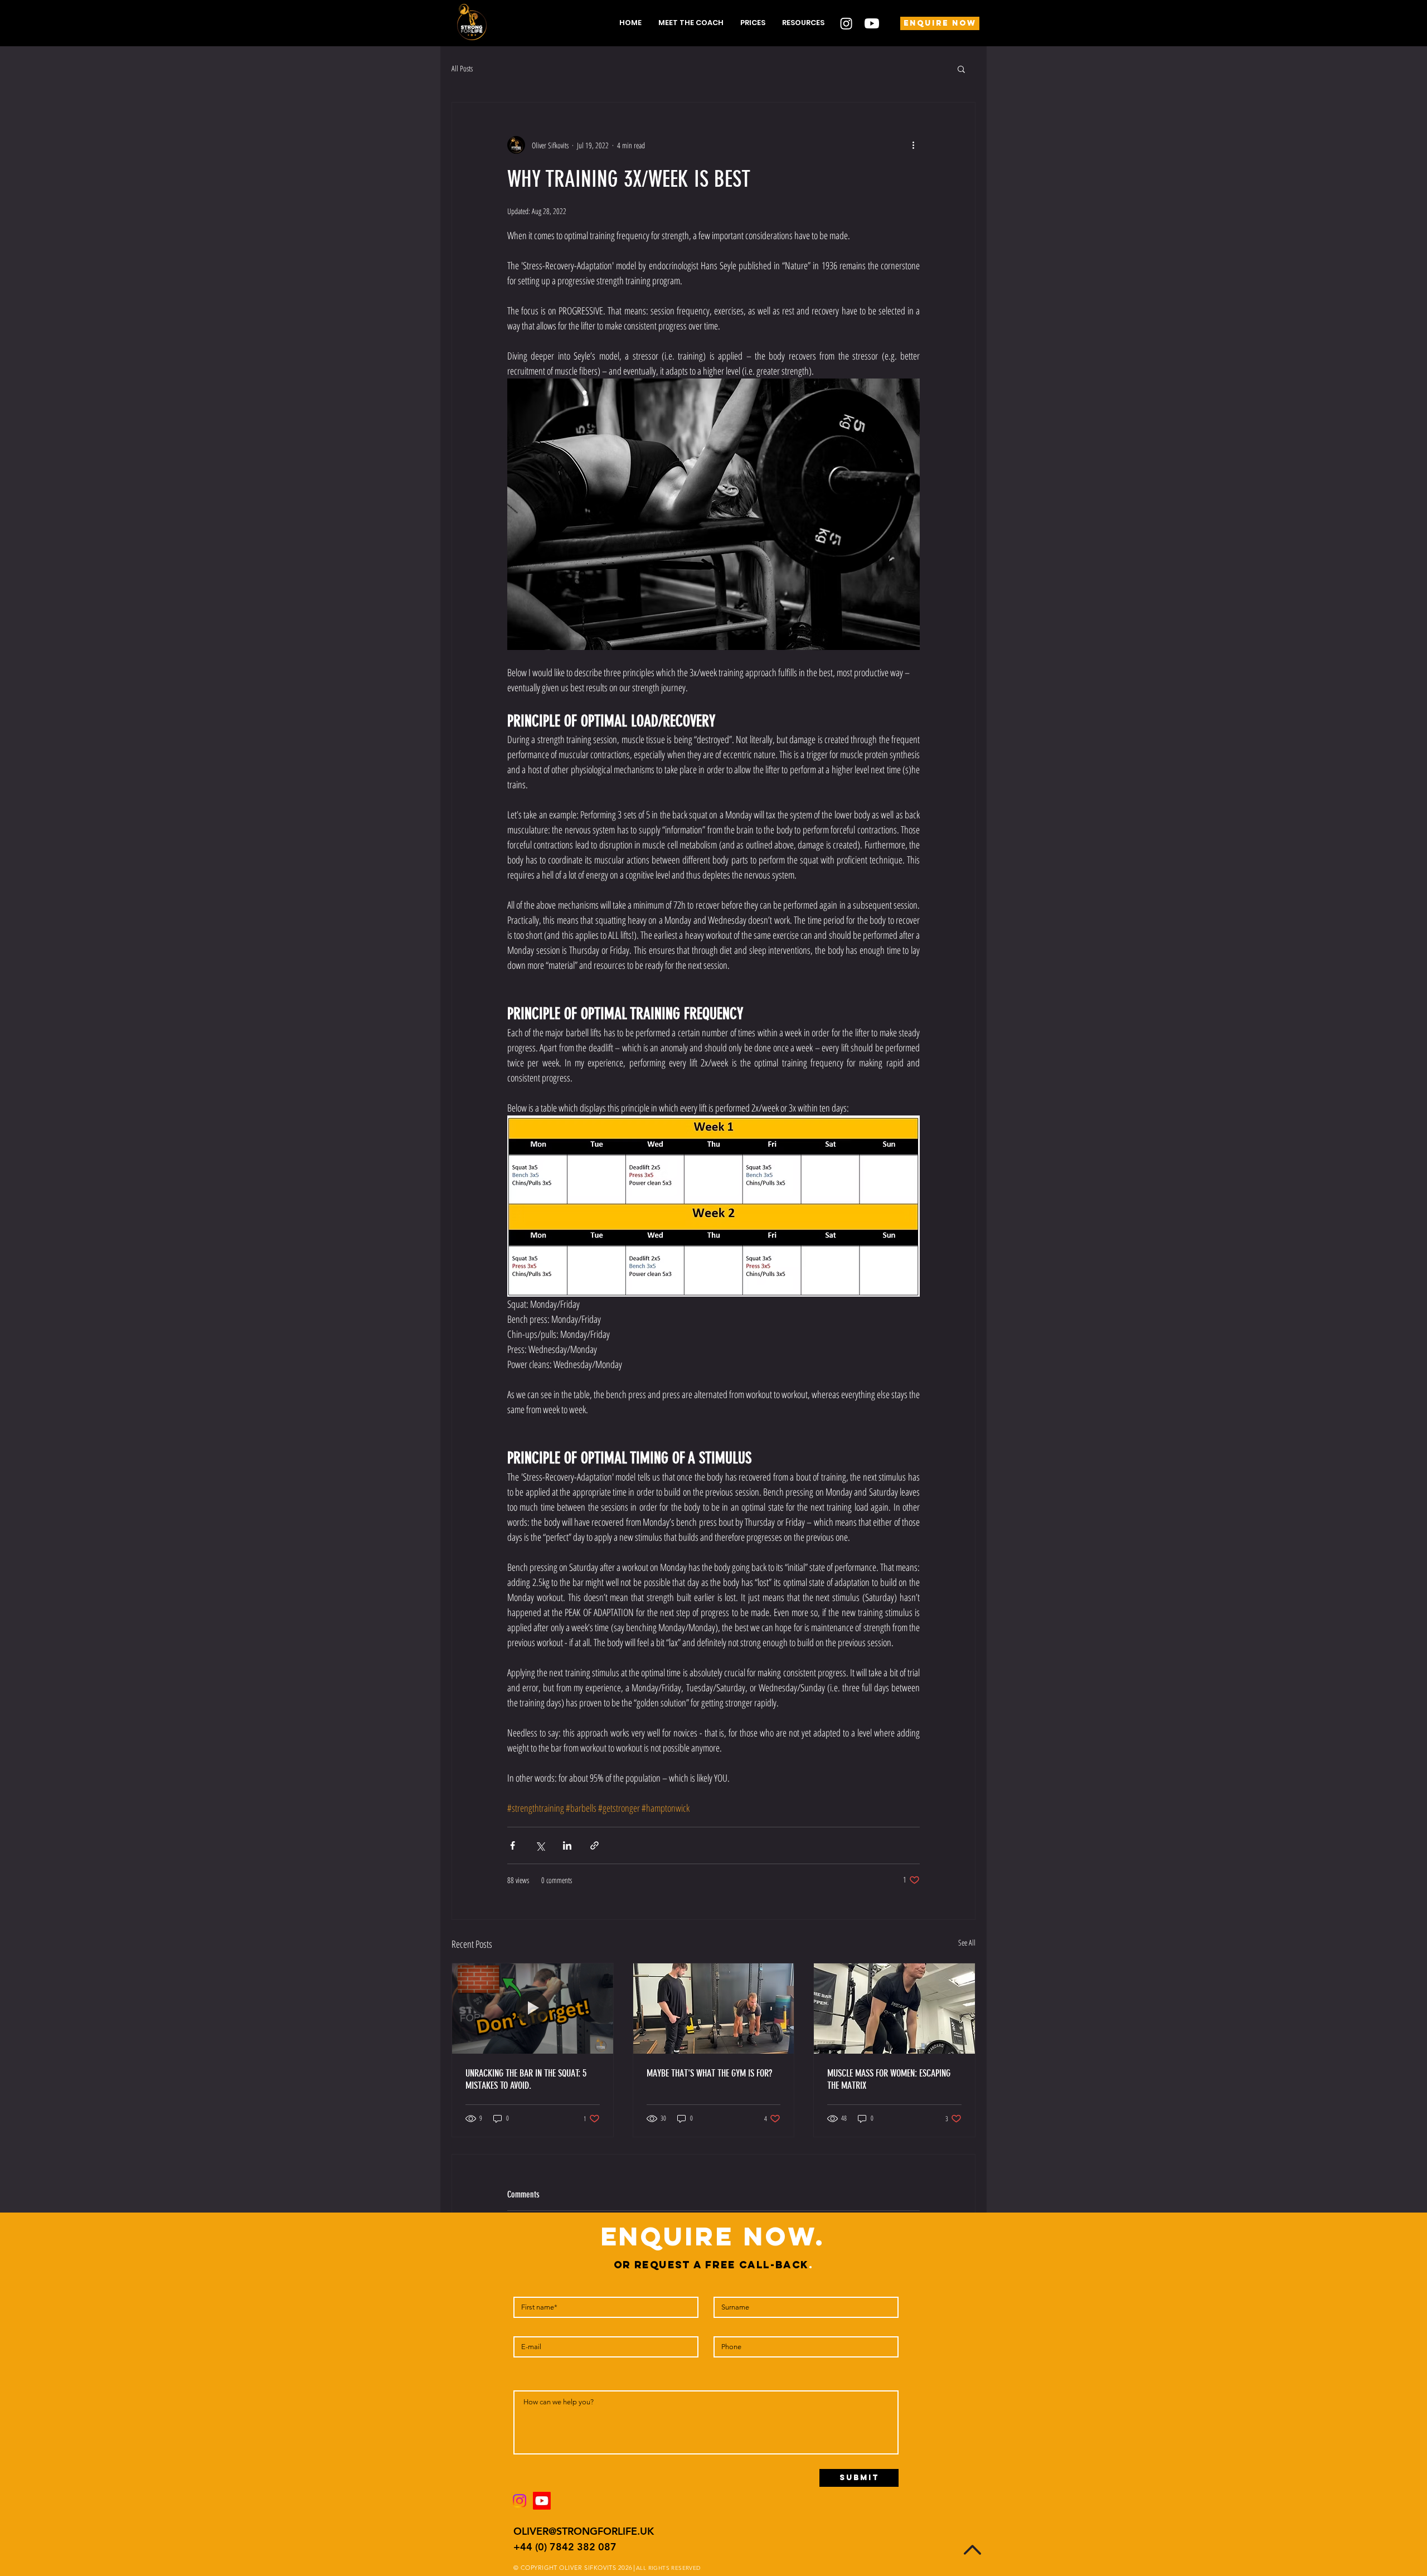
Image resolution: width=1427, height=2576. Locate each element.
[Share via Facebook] (513, 1845)
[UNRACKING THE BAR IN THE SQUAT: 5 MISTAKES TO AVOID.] (533, 2009)
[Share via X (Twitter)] (540, 1845)
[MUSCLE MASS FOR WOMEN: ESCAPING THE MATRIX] (894, 2009)
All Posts (462, 68)
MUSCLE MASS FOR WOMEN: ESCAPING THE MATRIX (889, 2079)
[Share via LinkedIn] (567, 1845)
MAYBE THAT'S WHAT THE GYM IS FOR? (709, 2073)
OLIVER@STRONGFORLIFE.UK (584, 2531)
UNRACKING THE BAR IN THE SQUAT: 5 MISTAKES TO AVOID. (526, 2079)
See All (967, 1942)
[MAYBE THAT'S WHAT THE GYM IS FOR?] (714, 2009)
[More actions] (913, 145)
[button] (803, 23)
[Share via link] (594, 1845)
